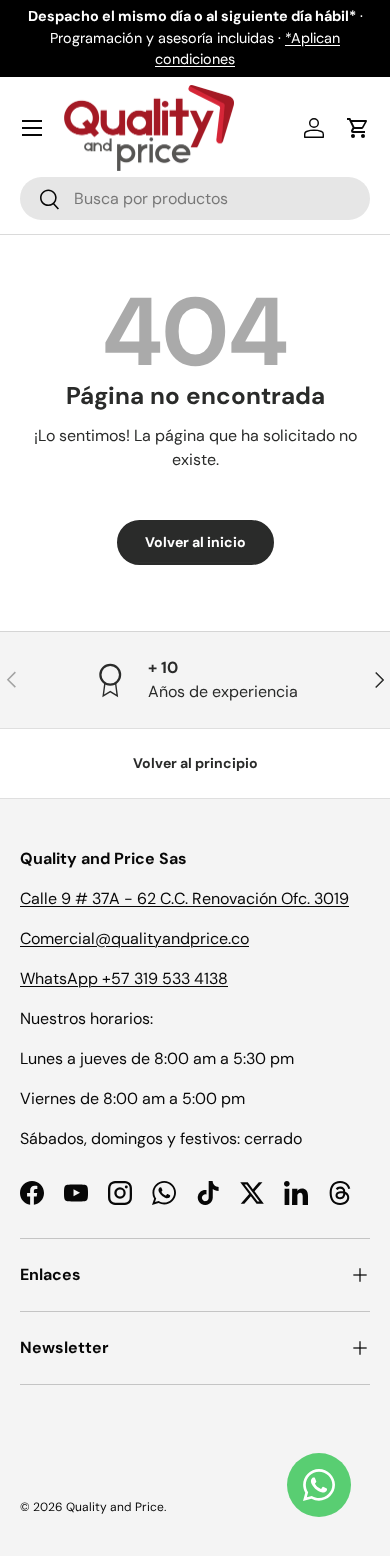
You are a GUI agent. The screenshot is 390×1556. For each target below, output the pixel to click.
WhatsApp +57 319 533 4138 (124, 978)
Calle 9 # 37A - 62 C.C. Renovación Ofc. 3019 (184, 898)
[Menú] (32, 128)
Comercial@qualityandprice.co (134, 938)
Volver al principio (195, 763)
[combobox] (195, 198)
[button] (358, 128)
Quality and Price (115, 1507)
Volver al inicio (195, 542)
